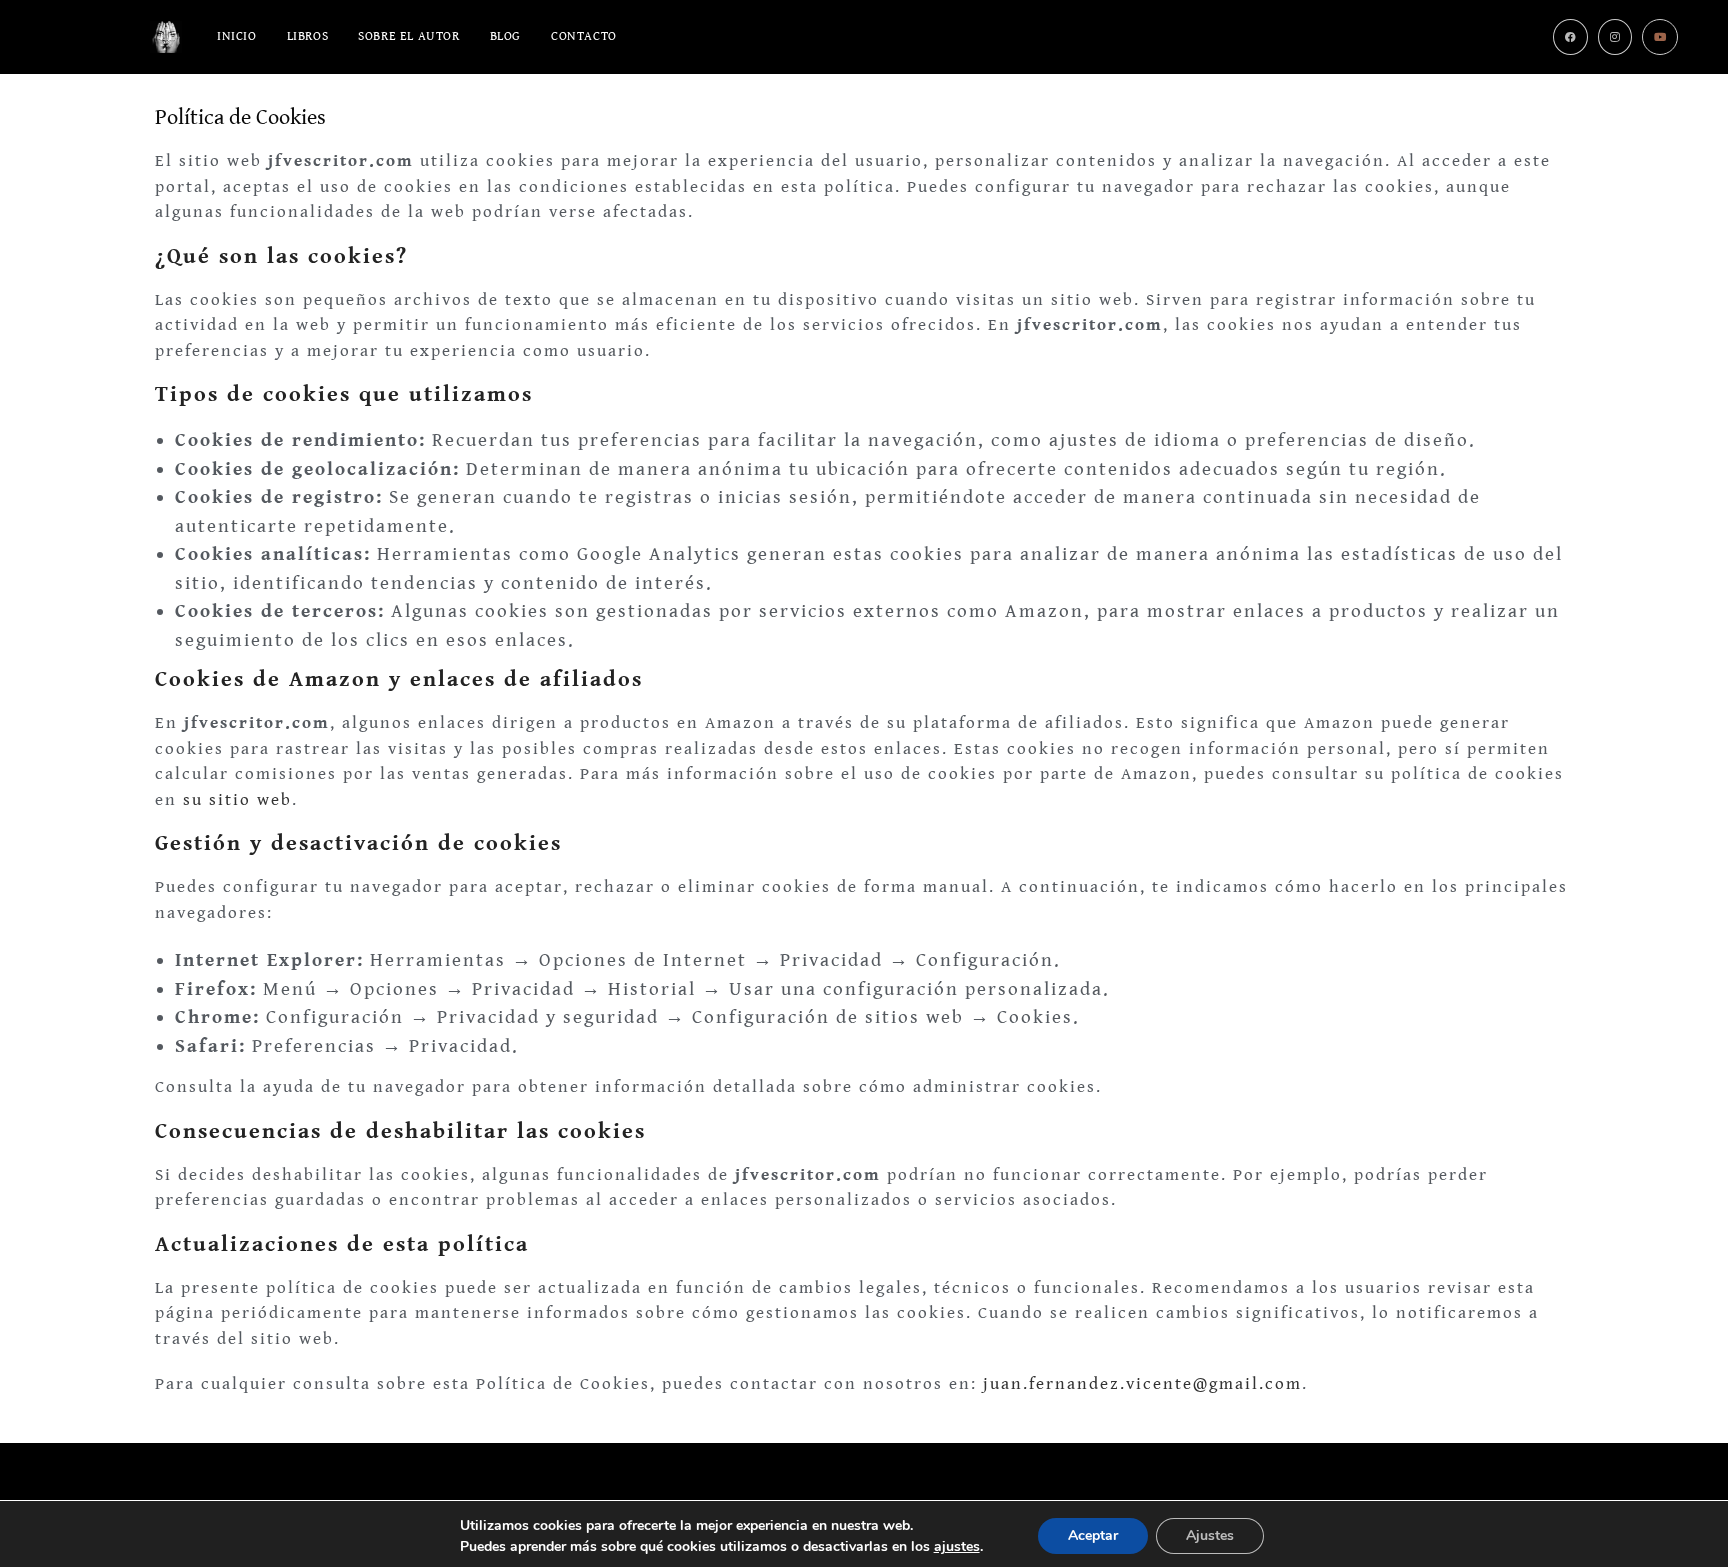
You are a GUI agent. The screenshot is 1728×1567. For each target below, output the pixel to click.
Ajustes (1210, 1535)
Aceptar (1093, 1535)
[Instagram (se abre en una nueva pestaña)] (1615, 37)
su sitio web (237, 800)
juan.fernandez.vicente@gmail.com (1142, 1384)
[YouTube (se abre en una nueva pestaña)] (1660, 37)
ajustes (957, 1546)
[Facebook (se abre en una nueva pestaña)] (1570, 37)
